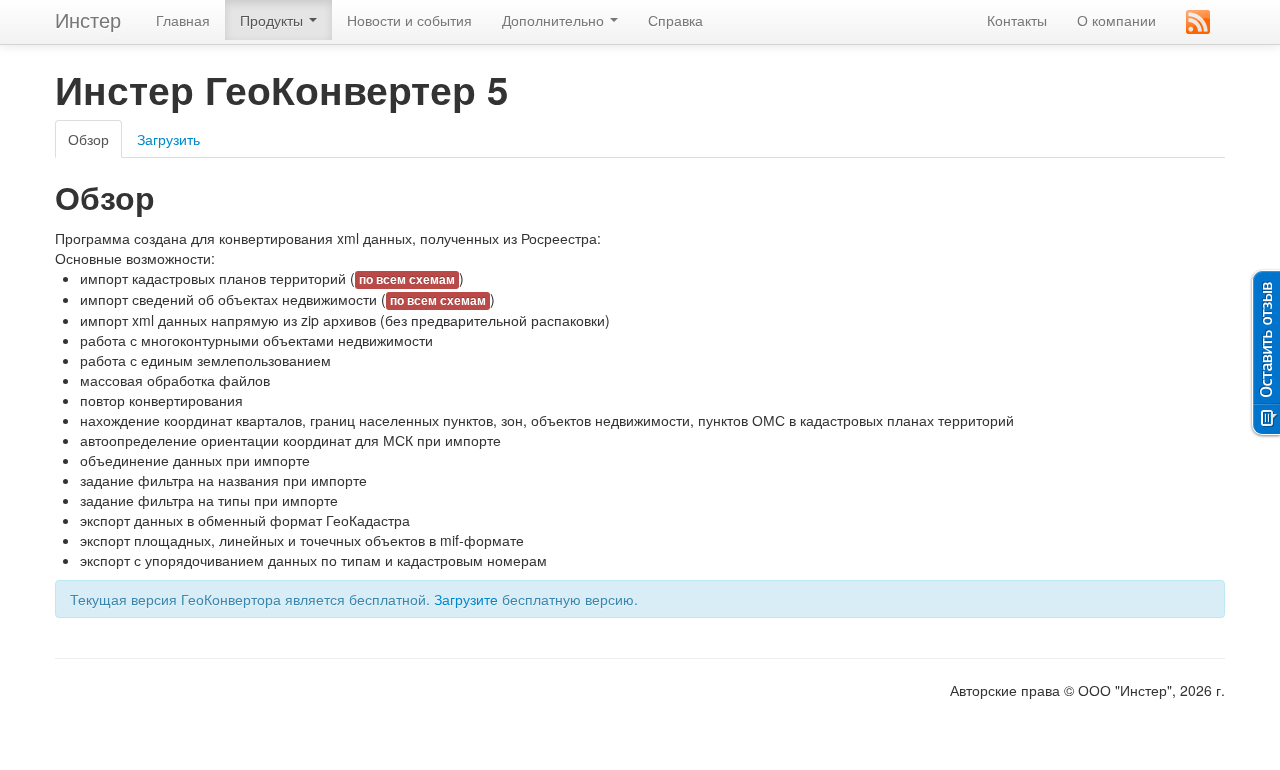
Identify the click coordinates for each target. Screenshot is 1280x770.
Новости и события (409, 20)
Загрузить (168, 139)
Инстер (88, 19)
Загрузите (466, 599)
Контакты (1017, 20)
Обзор (88, 139)
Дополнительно (555, 20)
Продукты (273, 20)
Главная (183, 20)
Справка (675, 20)
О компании (1116, 20)
